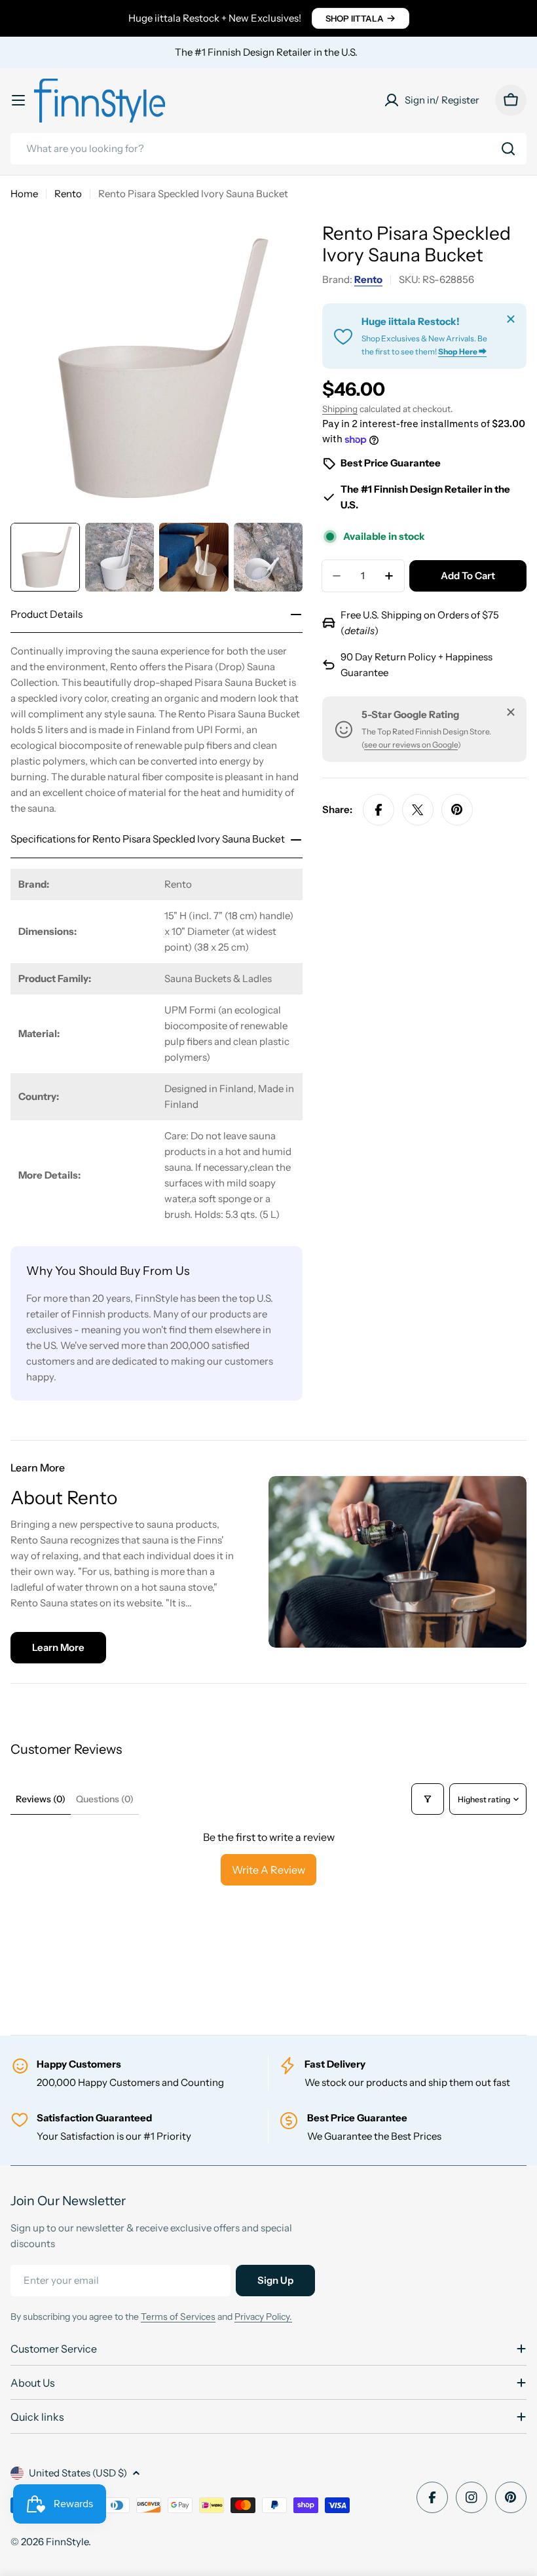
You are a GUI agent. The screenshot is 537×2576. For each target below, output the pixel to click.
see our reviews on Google (411, 745)
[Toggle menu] (18, 100)
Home (24, 194)
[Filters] (428, 1799)
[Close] (511, 319)
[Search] (508, 149)
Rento (68, 194)
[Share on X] (418, 810)
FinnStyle (67, 2542)
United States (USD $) (78, 2473)
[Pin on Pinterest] (457, 810)
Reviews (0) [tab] (41, 1799)
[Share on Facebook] (379, 810)
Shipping (340, 409)
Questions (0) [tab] (105, 1799)
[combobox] (268, 149)
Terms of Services (178, 2317)
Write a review (268, 1870)
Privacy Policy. (263, 2317)
